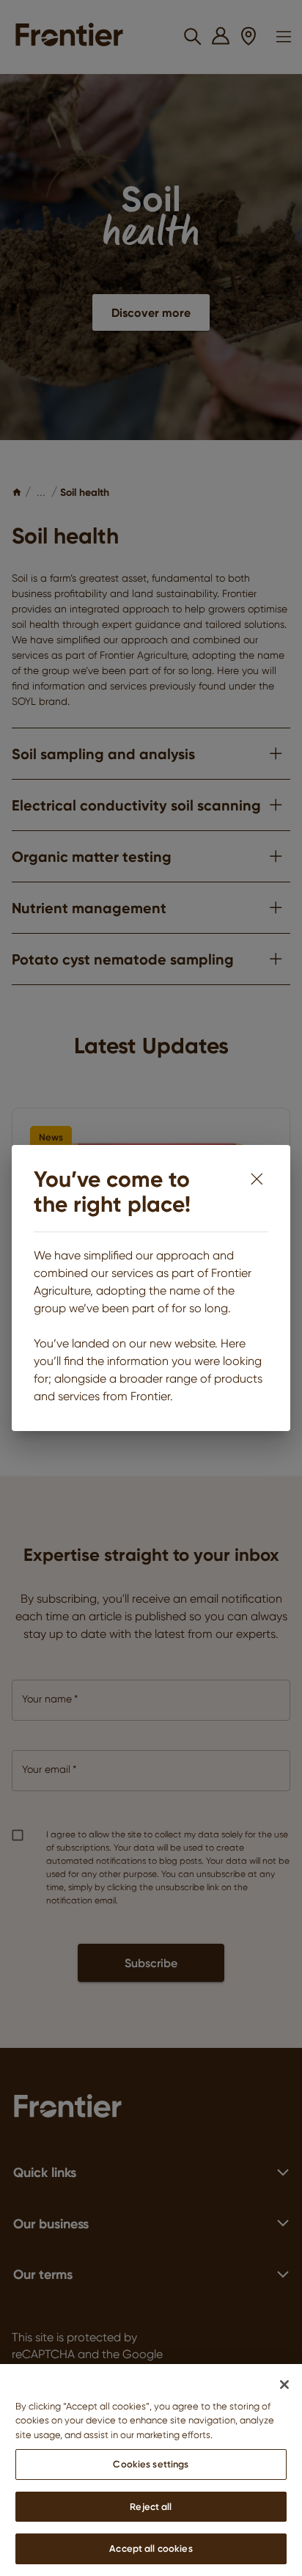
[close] (257, 1179)
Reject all (151, 2506)
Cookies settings (151, 2464)
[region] (151, 2470)
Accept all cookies (151, 2548)
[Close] (284, 2385)
